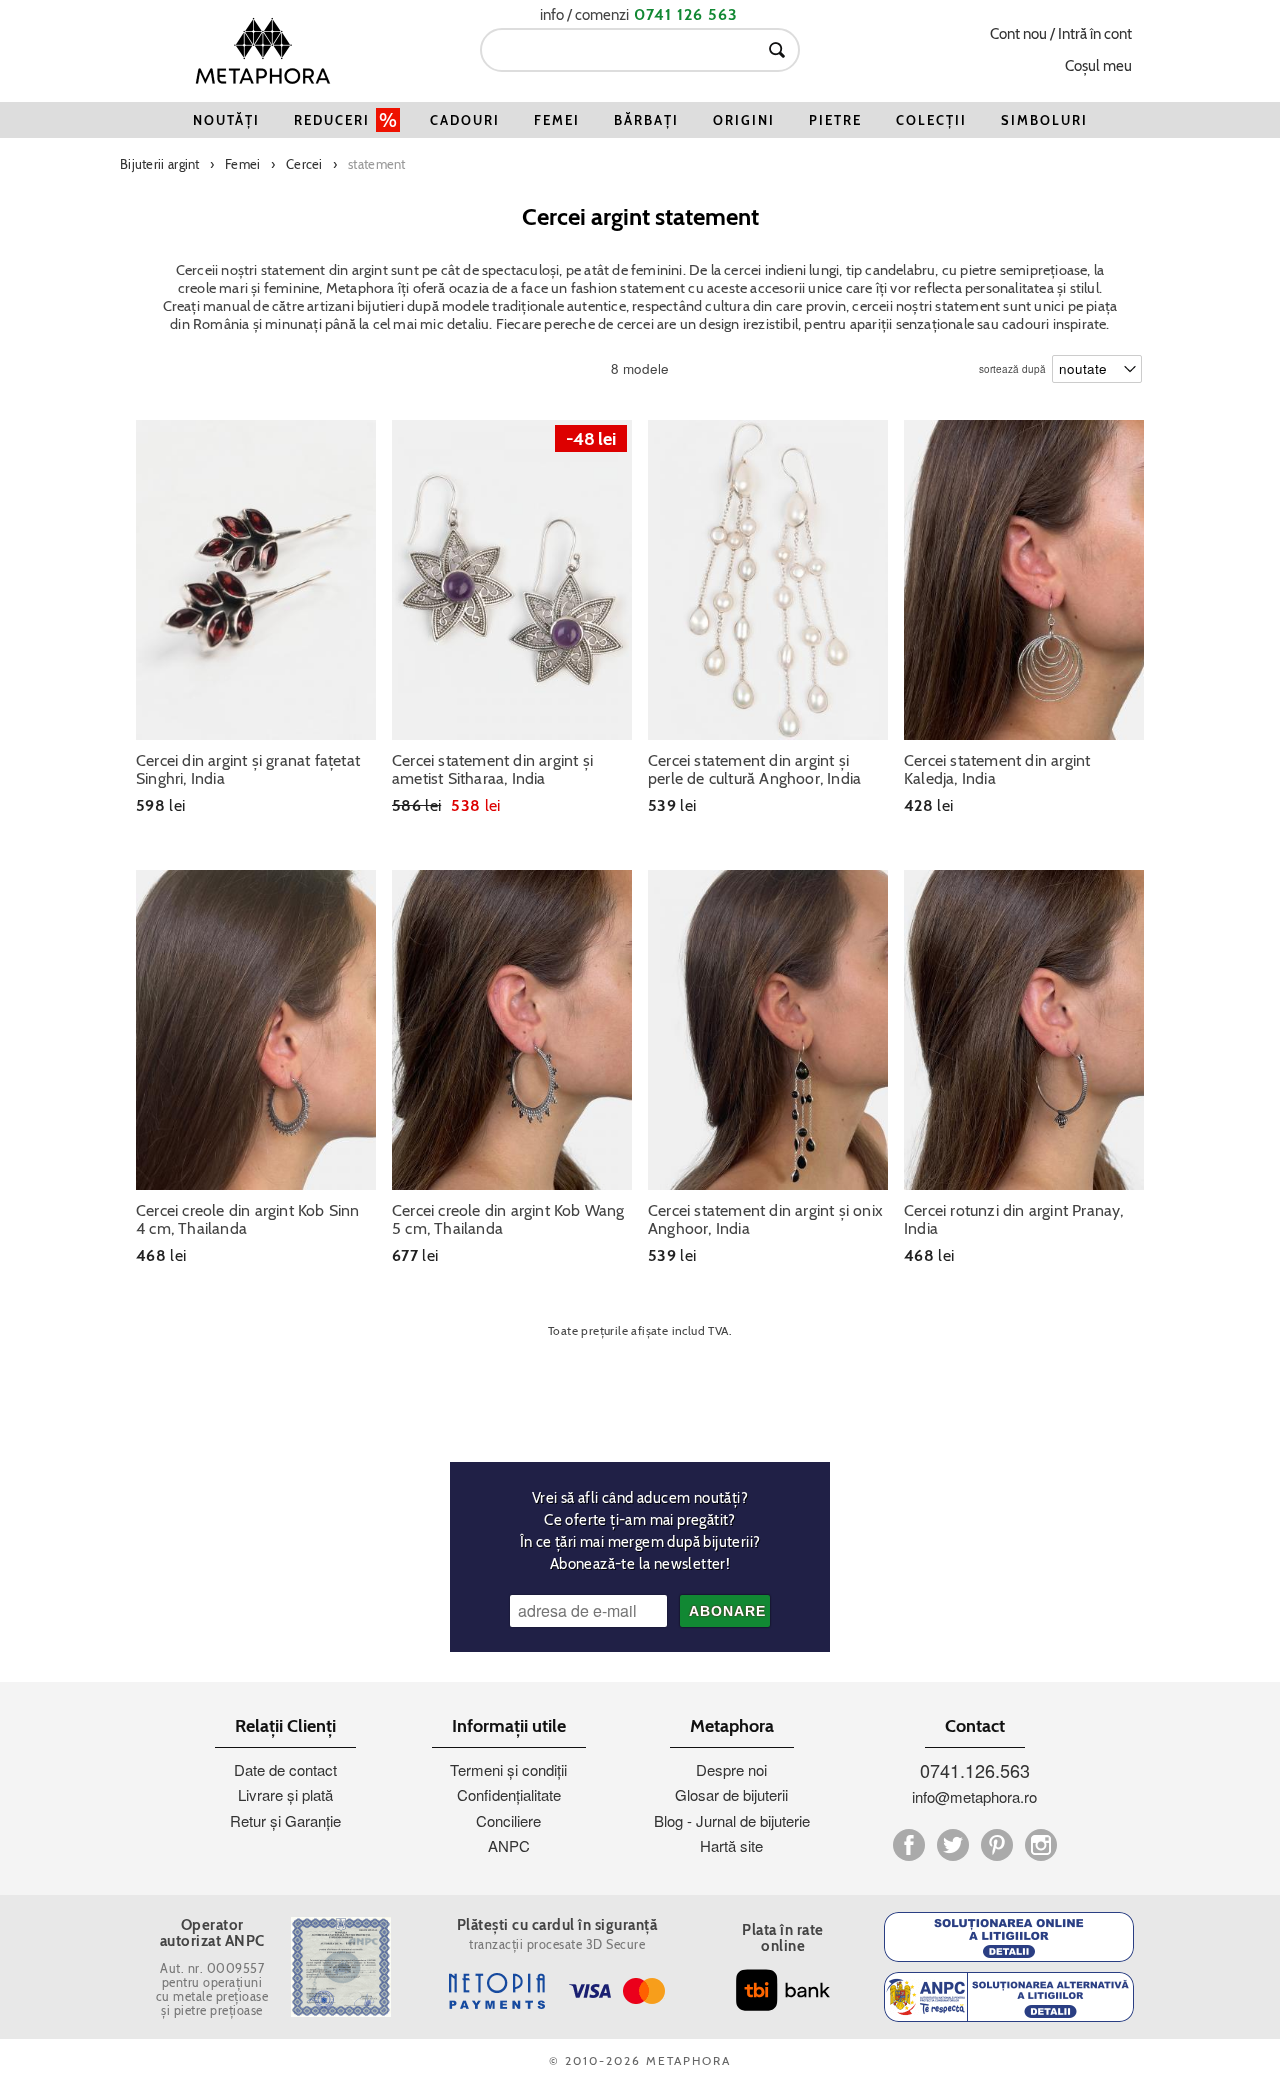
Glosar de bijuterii (731, 1794)
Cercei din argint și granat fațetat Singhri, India (248, 770)
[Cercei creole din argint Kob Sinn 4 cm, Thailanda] (256, 1030)
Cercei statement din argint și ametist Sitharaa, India (492, 770)
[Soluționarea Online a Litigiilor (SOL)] (1009, 1937)
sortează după (1012, 364)
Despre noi (731, 1769)
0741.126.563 (975, 1770)
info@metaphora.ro (974, 1796)
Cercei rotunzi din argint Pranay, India (1014, 1220)
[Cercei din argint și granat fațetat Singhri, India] (256, 580)
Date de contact (285, 1769)
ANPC (509, 1845)
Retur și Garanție (285, 1820)
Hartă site (731, 1845)
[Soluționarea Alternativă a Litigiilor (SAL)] (1009, 1997)
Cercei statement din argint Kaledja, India (997, 770)
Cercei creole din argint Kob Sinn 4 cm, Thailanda (248, 1220)
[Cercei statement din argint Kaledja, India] (1024, 580)
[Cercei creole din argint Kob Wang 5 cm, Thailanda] (512, 1030)
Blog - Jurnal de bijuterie (732, 1820)
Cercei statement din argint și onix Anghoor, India (765, 1220)
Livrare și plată (285, 1794)
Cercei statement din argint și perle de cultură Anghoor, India (754, 770)
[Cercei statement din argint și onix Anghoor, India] (768, 1030)
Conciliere (508, 1820)
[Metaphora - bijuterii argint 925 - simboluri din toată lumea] (263, 50)
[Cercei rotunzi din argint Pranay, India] (1024, 1030)
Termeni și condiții (508, 1769)
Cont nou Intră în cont (1061, 34)
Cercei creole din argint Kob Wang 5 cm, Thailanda (508, 1220)
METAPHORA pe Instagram (1041, 1845)
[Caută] (777, 50)
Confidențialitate (509, 1794)
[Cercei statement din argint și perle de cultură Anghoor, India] (768, 580)
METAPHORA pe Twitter (953, 1845)
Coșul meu (1098, 66)
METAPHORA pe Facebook (909, 1845)
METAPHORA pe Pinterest (997, 1845)
